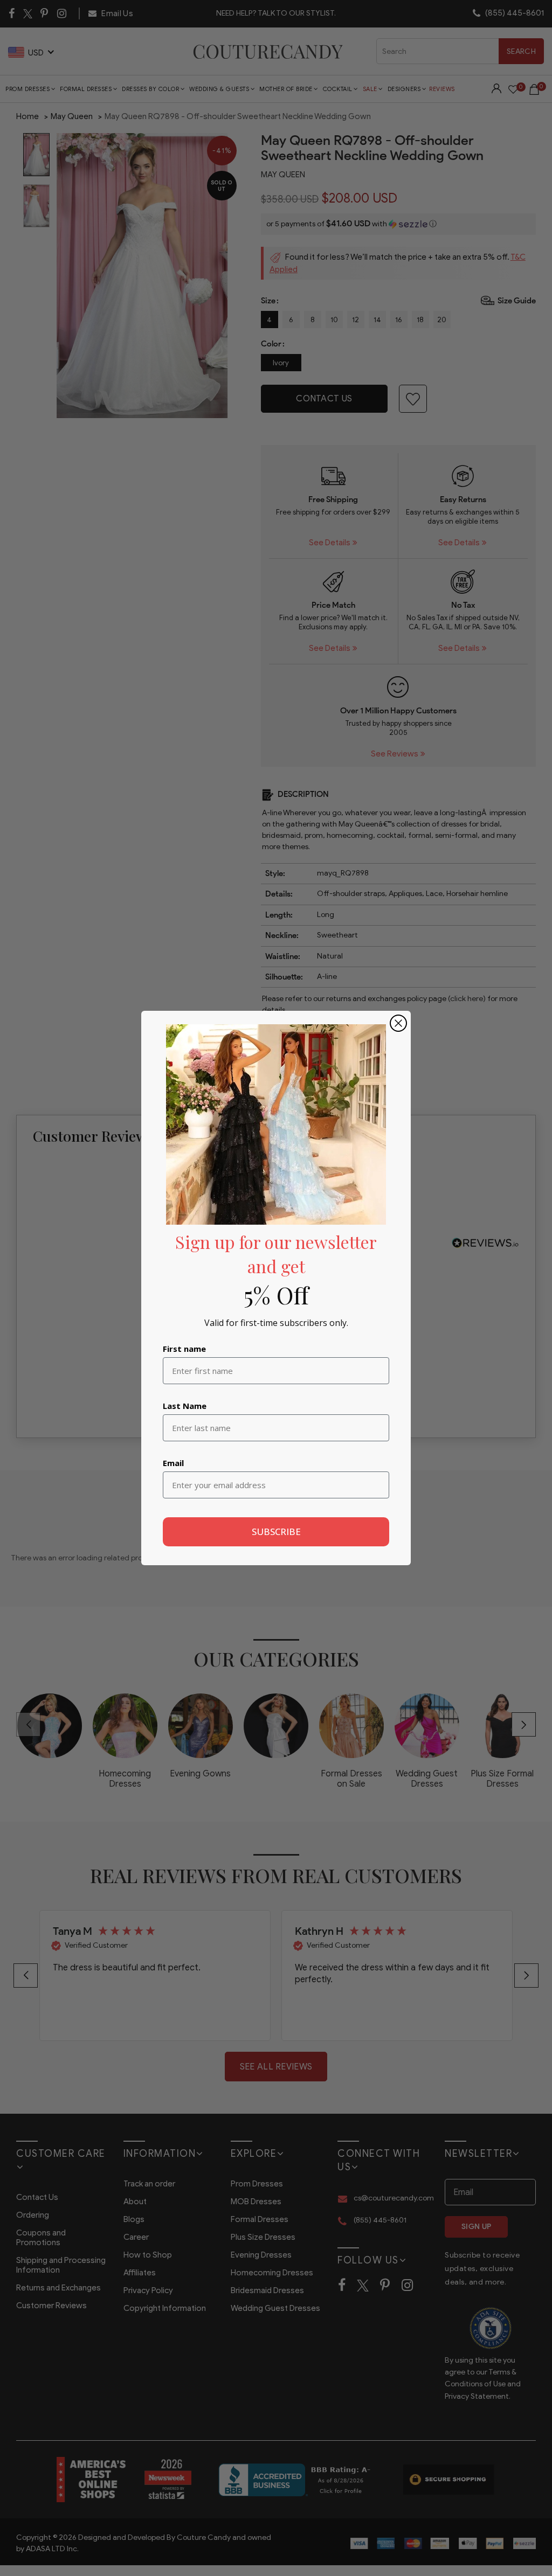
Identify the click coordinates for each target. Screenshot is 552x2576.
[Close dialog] (398, 1023)
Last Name (185, 1406)
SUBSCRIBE (276, 1532)
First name (184, 1349)
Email (173, 1463)
